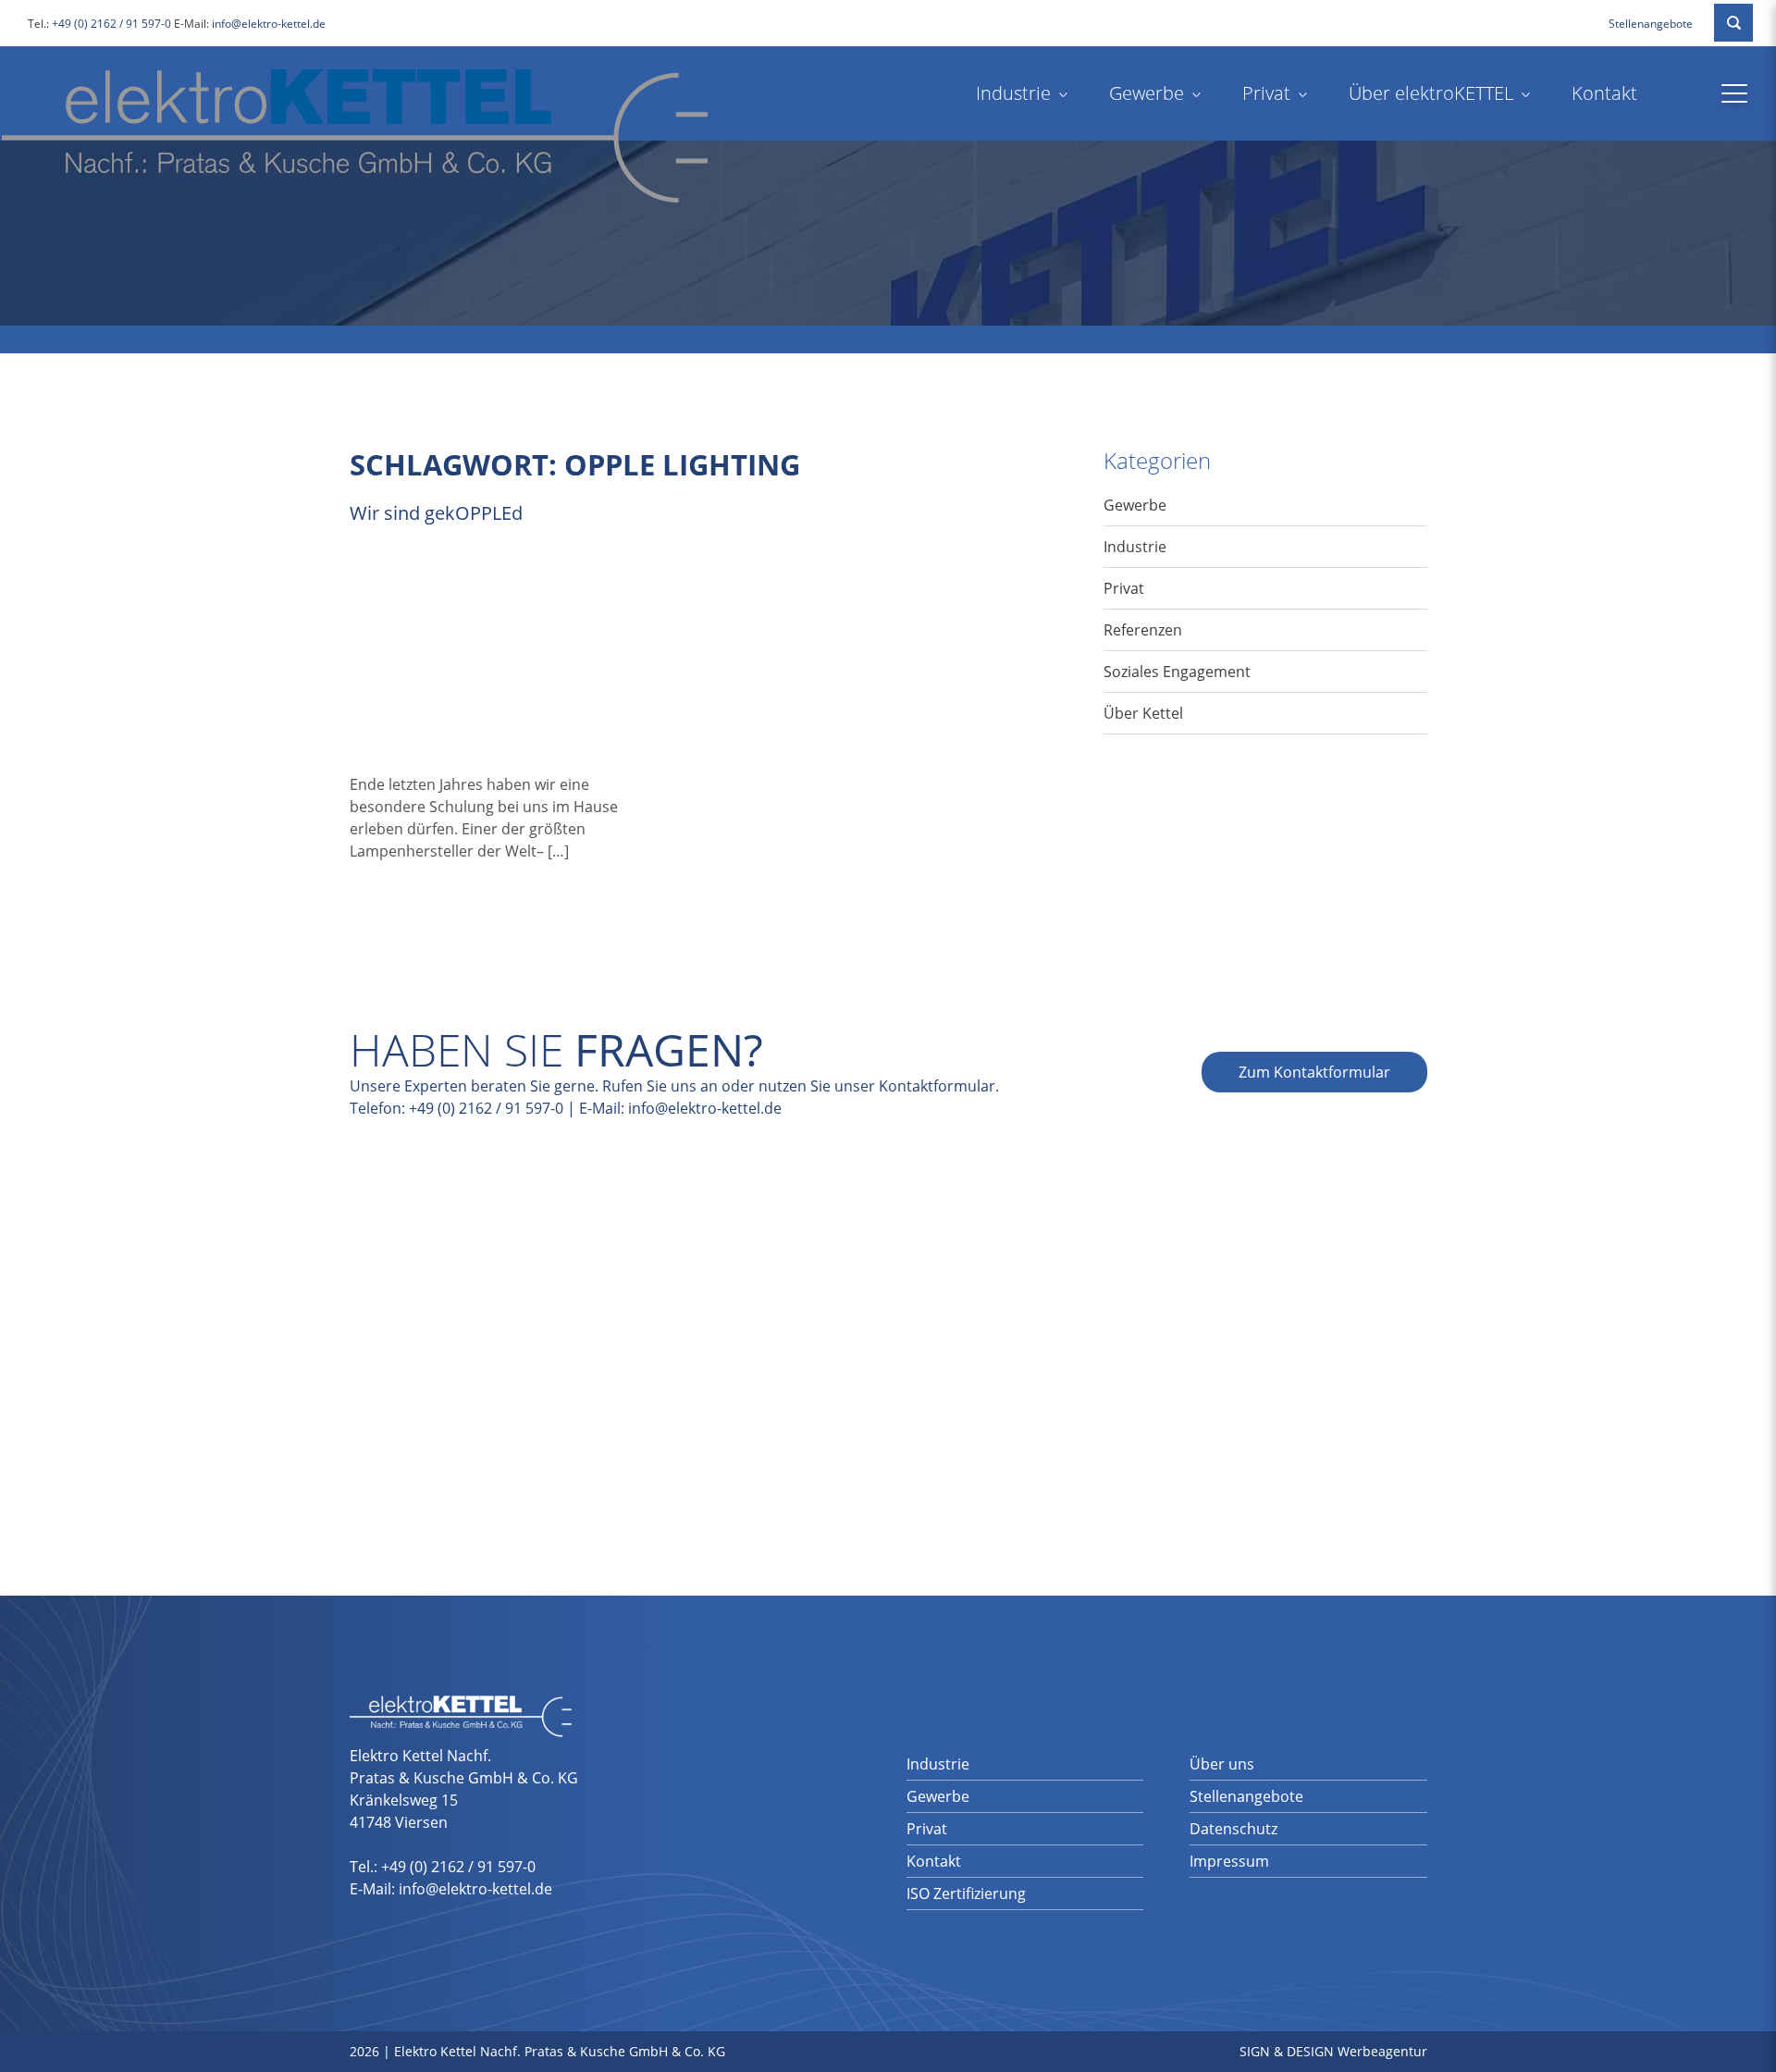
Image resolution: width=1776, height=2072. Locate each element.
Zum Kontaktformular (1314, 1072)
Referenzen (1143, 630)
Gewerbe (1147, 93)
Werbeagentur (1382, 2051)
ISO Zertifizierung (966, 1893)
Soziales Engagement (1177, 672)
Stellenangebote (1651, 24)
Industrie (1013, 93)
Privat (1266, 93)
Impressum (1229, 1861)
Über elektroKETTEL (1431, 93)
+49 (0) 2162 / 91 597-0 (111, 24)
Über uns (1222, 1764)
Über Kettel (1143, 713)
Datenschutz (1233, 1829)
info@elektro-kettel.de (269, 24)
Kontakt (1604, 93)
